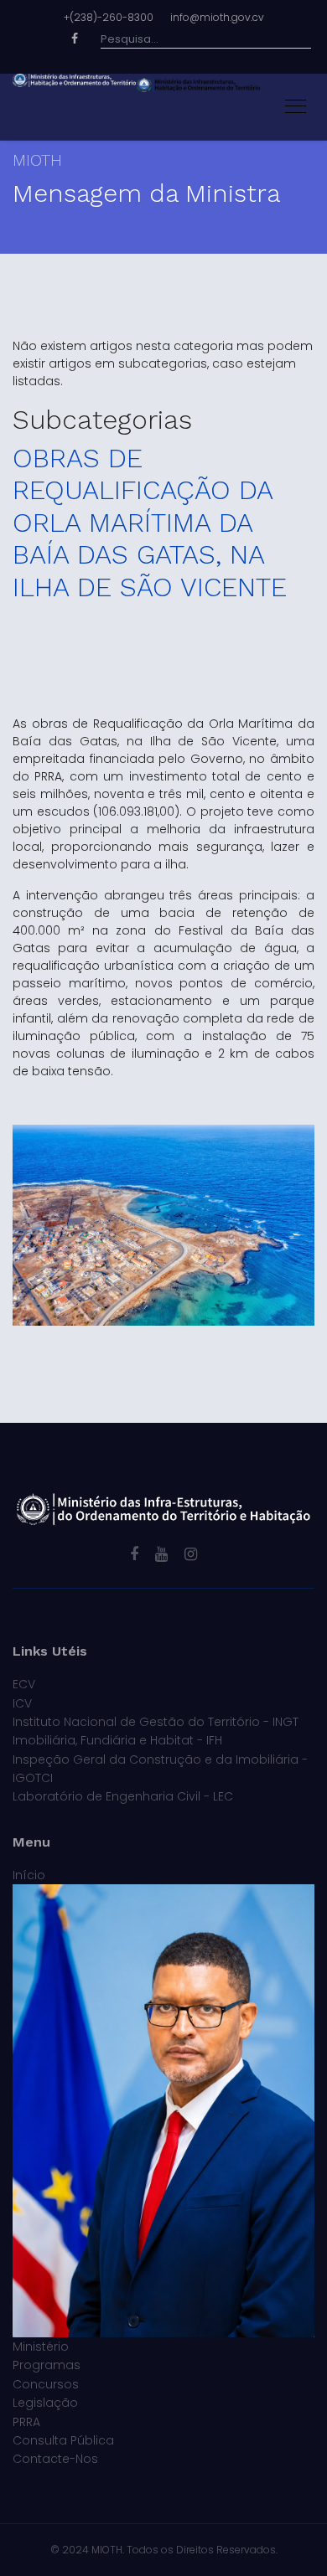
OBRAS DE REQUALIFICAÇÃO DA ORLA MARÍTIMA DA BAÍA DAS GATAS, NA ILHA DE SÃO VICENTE (150, 523)
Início (29, 1875)
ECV (24, 1684)
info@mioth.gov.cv (217, 17)
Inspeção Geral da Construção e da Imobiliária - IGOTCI (160, 1769)
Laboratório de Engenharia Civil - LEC (123, 1796)
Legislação (45, 2403)
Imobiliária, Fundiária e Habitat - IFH (117, 1740)
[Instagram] (191, 1554)
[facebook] (134, 1554)
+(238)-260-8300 (109, 17)
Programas (47, 2365)
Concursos (46, 2384)
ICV (22, 1703)
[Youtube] (161, 1554)
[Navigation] (296, 107)
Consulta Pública (63, 2440)
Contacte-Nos (55, 2459)
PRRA (26, 2422)
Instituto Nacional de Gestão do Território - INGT (156, 1722)
